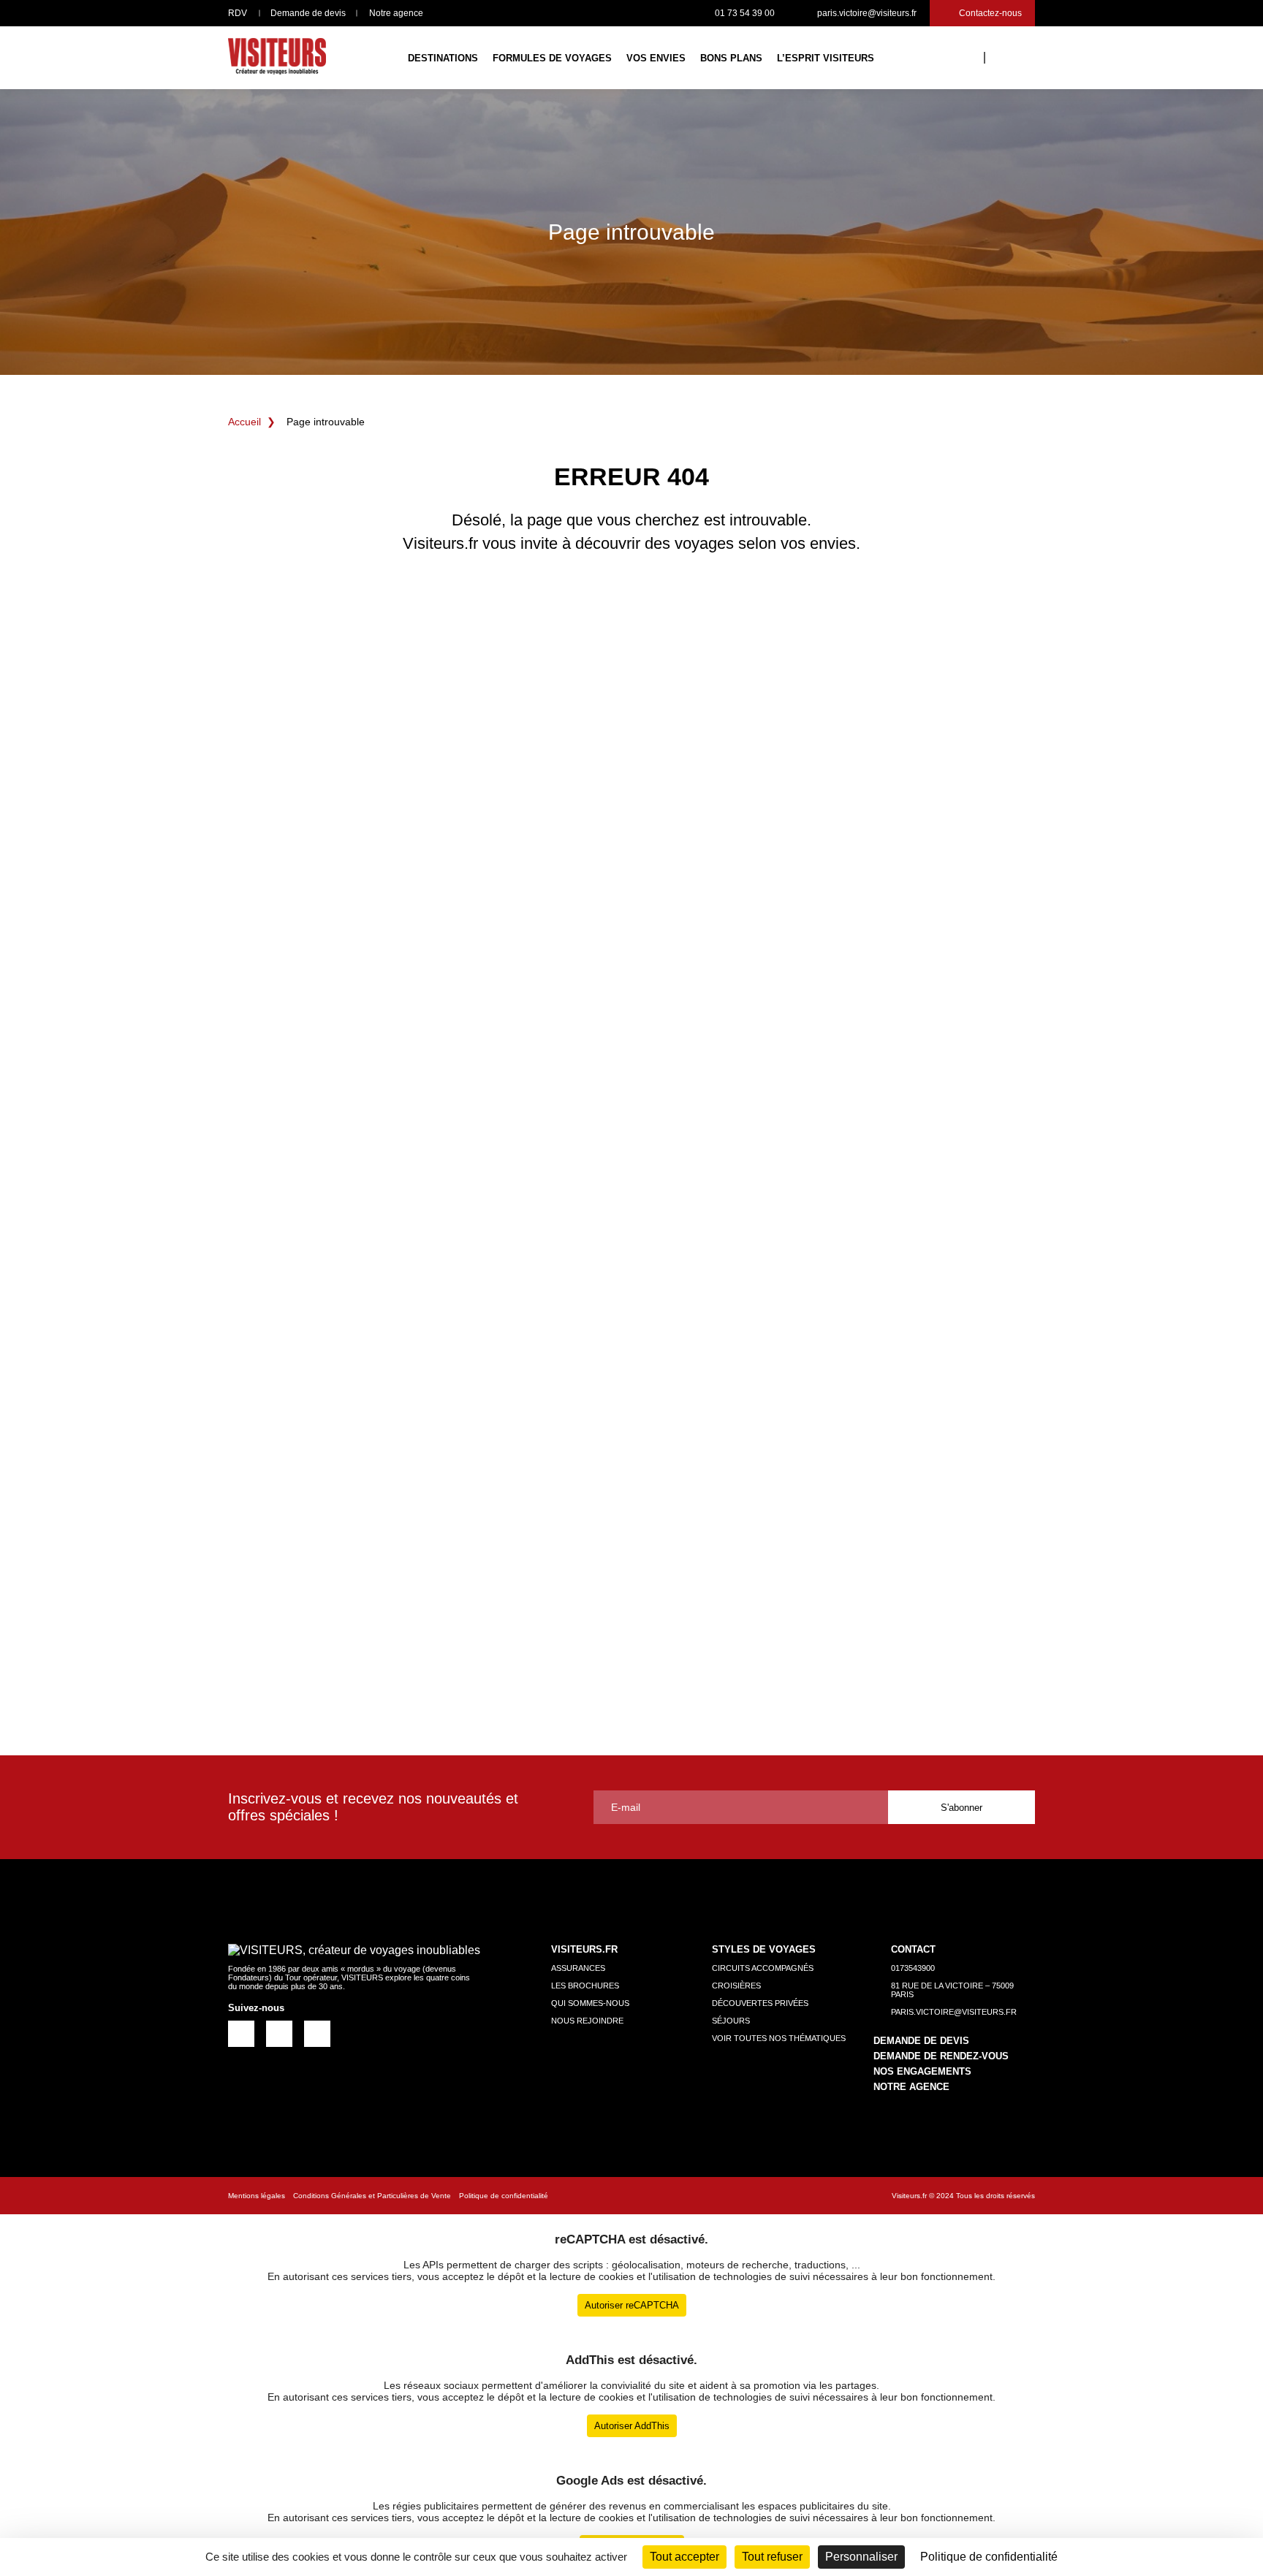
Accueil (244, 422)
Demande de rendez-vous (941, 2056)
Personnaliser (861, 2557)
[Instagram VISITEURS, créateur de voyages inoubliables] (279, 2033)
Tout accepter (684, 2557)
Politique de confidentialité (504, 2196)
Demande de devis (308, 13)
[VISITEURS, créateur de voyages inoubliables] (277, 58)
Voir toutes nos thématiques (779, 2038)
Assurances (578, 1968)
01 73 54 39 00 (745, 13)
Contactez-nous (990, 13)
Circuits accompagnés (763, 1968)
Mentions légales (257, 2196)
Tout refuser (772, 2557)
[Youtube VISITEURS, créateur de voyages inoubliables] (317, 2033)
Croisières (736, 1986)
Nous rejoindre (587, 2021)
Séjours (731, 2021)
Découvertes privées (760, 2003)
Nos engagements (922, 2071)
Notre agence (396, 13)
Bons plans (731, 58)
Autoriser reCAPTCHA (632, 2305)
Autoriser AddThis (632, 2426)
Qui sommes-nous (590, 2003)
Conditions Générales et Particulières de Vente (372, 2196)
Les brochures (585, 1986)
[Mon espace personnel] (1007, 56)
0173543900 (913, 1968)
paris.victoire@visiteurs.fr (867, 13)
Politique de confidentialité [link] (989, 2557)
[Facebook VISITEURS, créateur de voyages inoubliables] (241, 2033)
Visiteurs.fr (909, 2196)
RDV (238, 13)
